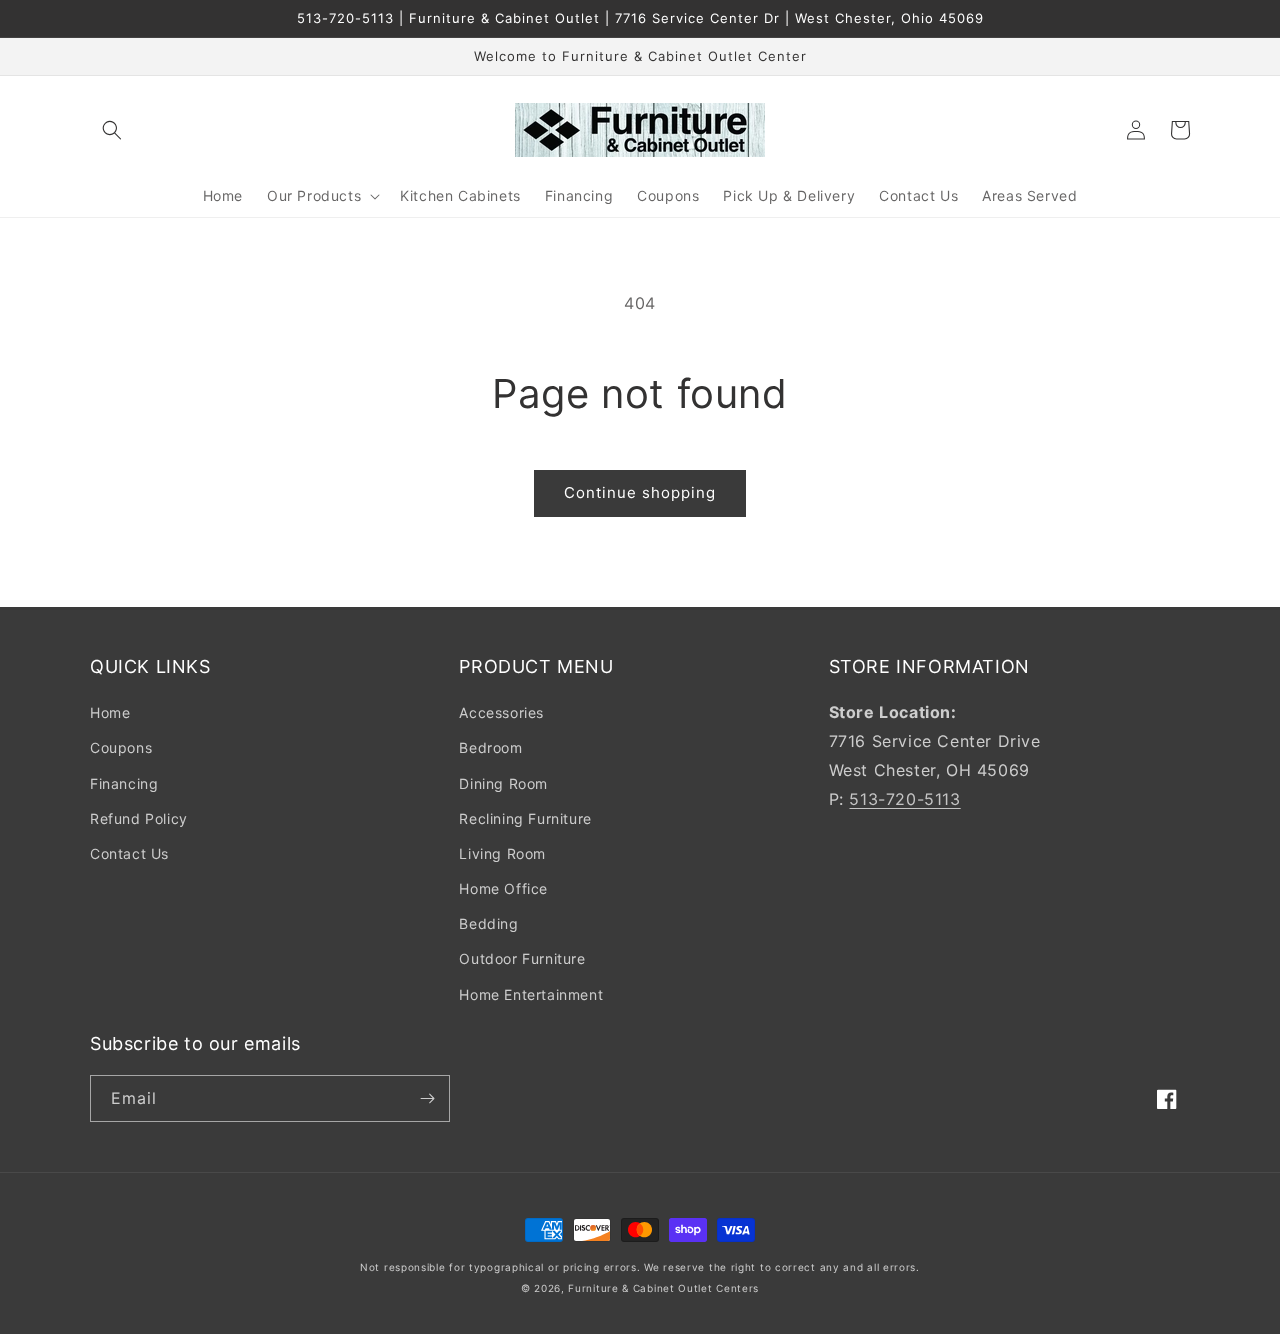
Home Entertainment (531, 994)
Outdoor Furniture (522, 958)
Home (110, 712)
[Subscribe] (427, 1098)
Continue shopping (640, 492)
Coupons (121, 747)
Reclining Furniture (525, 818)
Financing (124, 783)
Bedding (488, 923)
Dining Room (503, 783)
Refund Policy (139, 818)
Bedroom (490, 747)
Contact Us (129, 853)
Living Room (502, 853)
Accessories (501, 712)
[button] (112, 130)
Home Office (503, 888)
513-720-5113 (904, 799)
